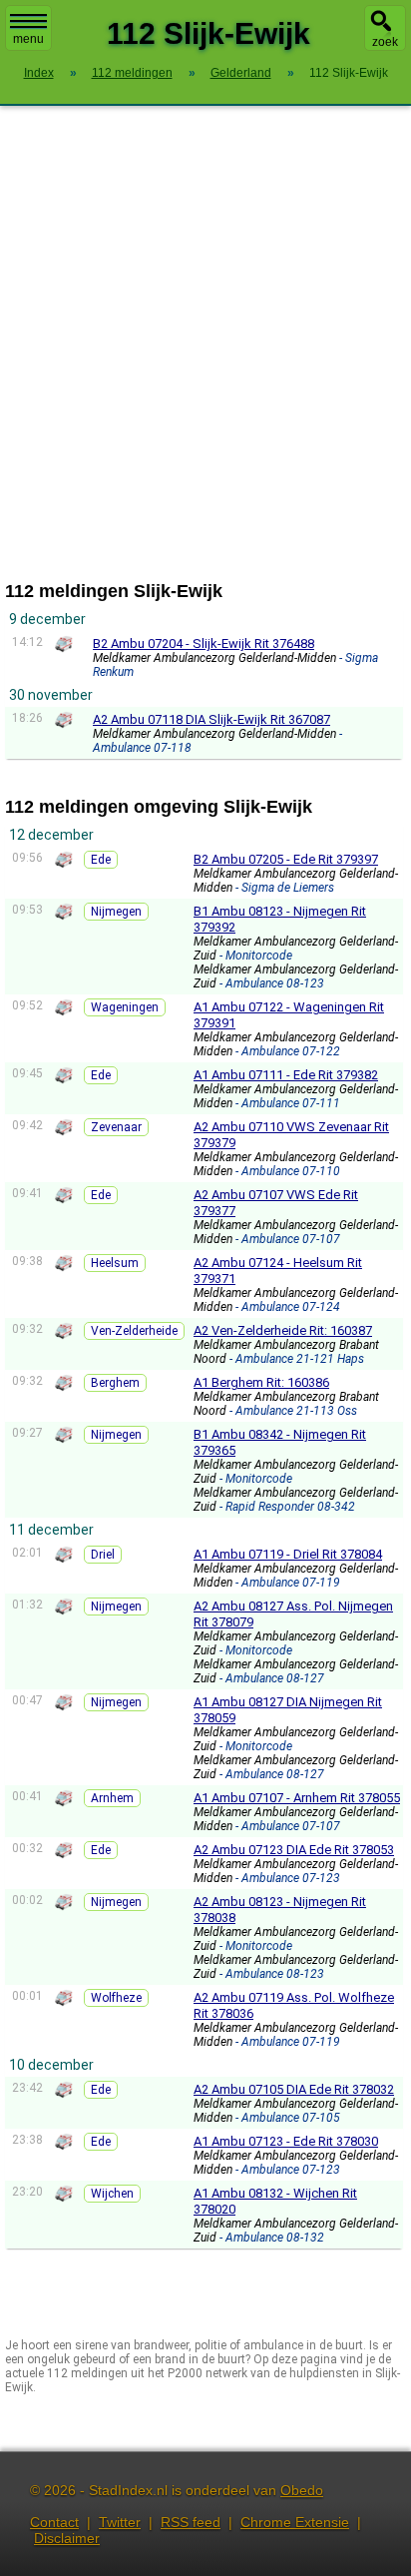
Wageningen (125, 1007)
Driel (103, 1555)
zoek (385, 42)
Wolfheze (116, 1998)
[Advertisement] (205, 343)
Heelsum (115, 1263)
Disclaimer (67, 2538)
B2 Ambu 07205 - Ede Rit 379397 (286, 859)
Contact (54, 2522)
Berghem (115, 1383)
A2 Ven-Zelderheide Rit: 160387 (283, 1330)
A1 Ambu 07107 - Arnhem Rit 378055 (297, 1798)
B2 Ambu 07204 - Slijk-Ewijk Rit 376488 (204, 644)
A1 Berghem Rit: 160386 (261, 1382)
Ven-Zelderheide (134, 1331)
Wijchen (112, 2194)
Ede (101, 860)
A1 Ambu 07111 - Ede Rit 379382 (286, 1075)
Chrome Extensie (295, 2522)
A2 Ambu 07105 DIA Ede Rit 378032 (294, 2089)
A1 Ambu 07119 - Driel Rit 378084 (288, 1554)
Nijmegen (116, 912)
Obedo (302, 2490)
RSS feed (191, 2522)
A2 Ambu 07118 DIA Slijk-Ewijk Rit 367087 (211, 719)
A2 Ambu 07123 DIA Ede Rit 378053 (294, 1850)
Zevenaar (116, 1127)
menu (28, 39)
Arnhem (112, 1798)
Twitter (120, 2522)
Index (39, 73)
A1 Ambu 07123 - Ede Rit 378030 (286, 2141)
